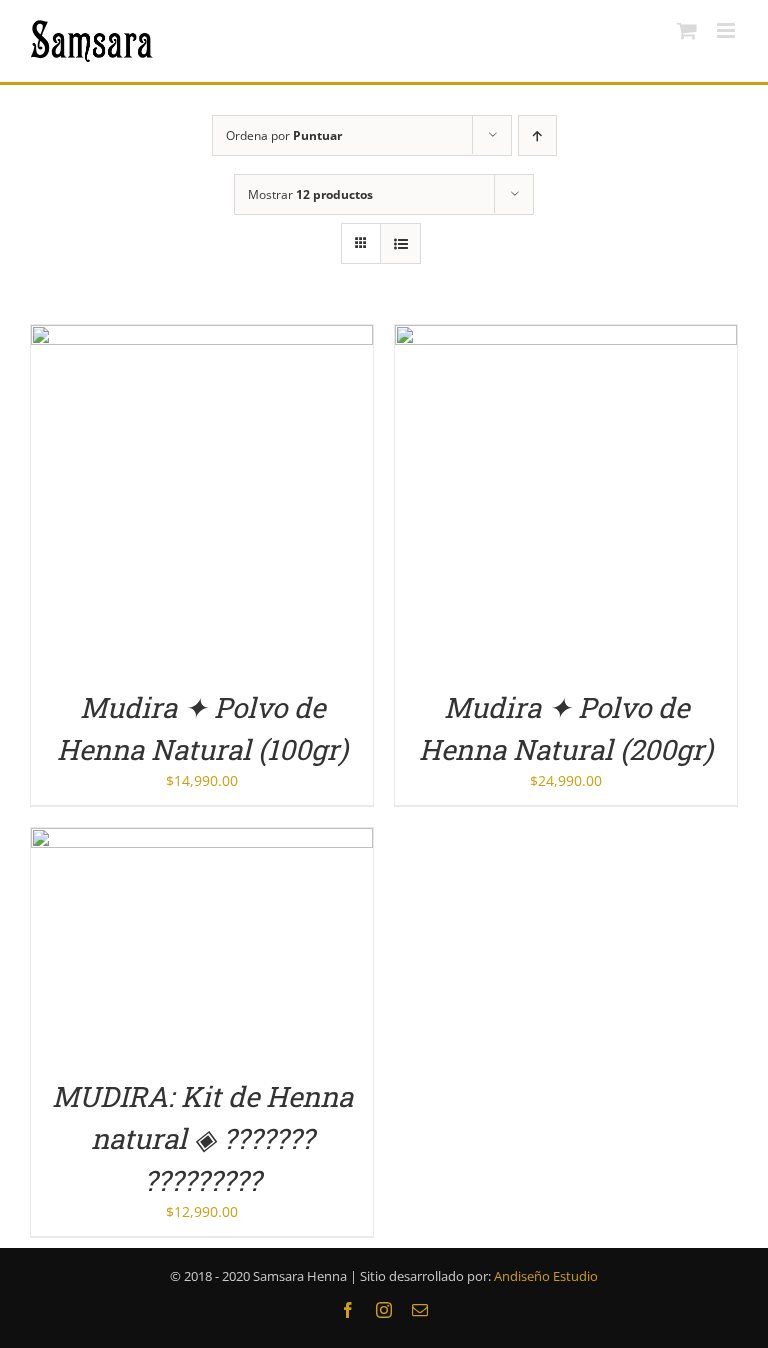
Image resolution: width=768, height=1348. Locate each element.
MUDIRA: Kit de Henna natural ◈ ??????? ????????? (202, 1138)
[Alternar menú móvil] (727, 30)
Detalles (202, 499)
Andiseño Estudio (546, 1276)
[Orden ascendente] (537, 135)
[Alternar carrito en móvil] (687, 30)
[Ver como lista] (400, 243)
